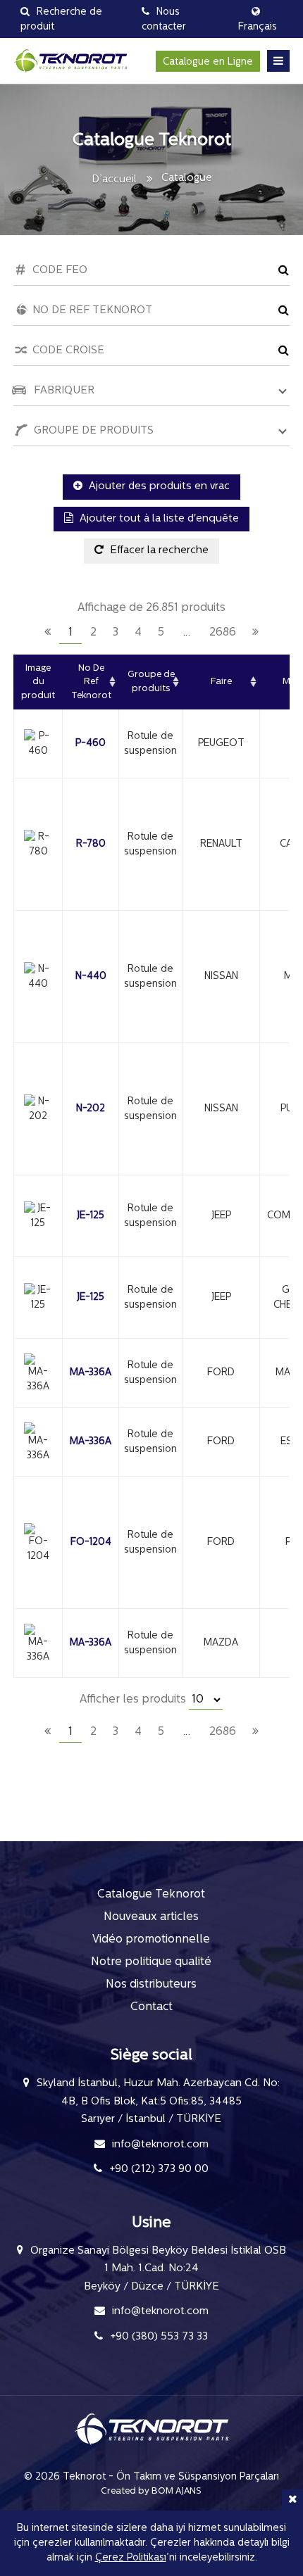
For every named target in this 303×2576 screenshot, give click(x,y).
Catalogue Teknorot (151, 1895)
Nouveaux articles (151, 1917)
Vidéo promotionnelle (151, 1940)
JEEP (221, 1216)
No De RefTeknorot (91, 682)
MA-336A (91, 1373)
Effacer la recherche (158, 551)
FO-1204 (91, 1542)
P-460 (91, 744)
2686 (223, 633)
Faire (221, 682)
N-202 (91, 1109)
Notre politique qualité (151, 1962)
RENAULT (221, 844)
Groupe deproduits (151, 682)
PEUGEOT (221, 744)
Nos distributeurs (151, 1985)
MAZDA (221, 1643)
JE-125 (91, 1216)
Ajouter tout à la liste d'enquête (158, 519)
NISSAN (221, 977)
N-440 (91, 977)
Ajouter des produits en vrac (158, 487)
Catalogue (187, 178)
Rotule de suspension (150, 744)
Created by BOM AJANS (151, 2491)
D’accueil (114, 180)
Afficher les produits (134, 1700)
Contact (151, 2007)
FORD (221, 1373)
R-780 (91, 844)
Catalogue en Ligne (208, 62)
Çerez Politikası (131, 2558)
